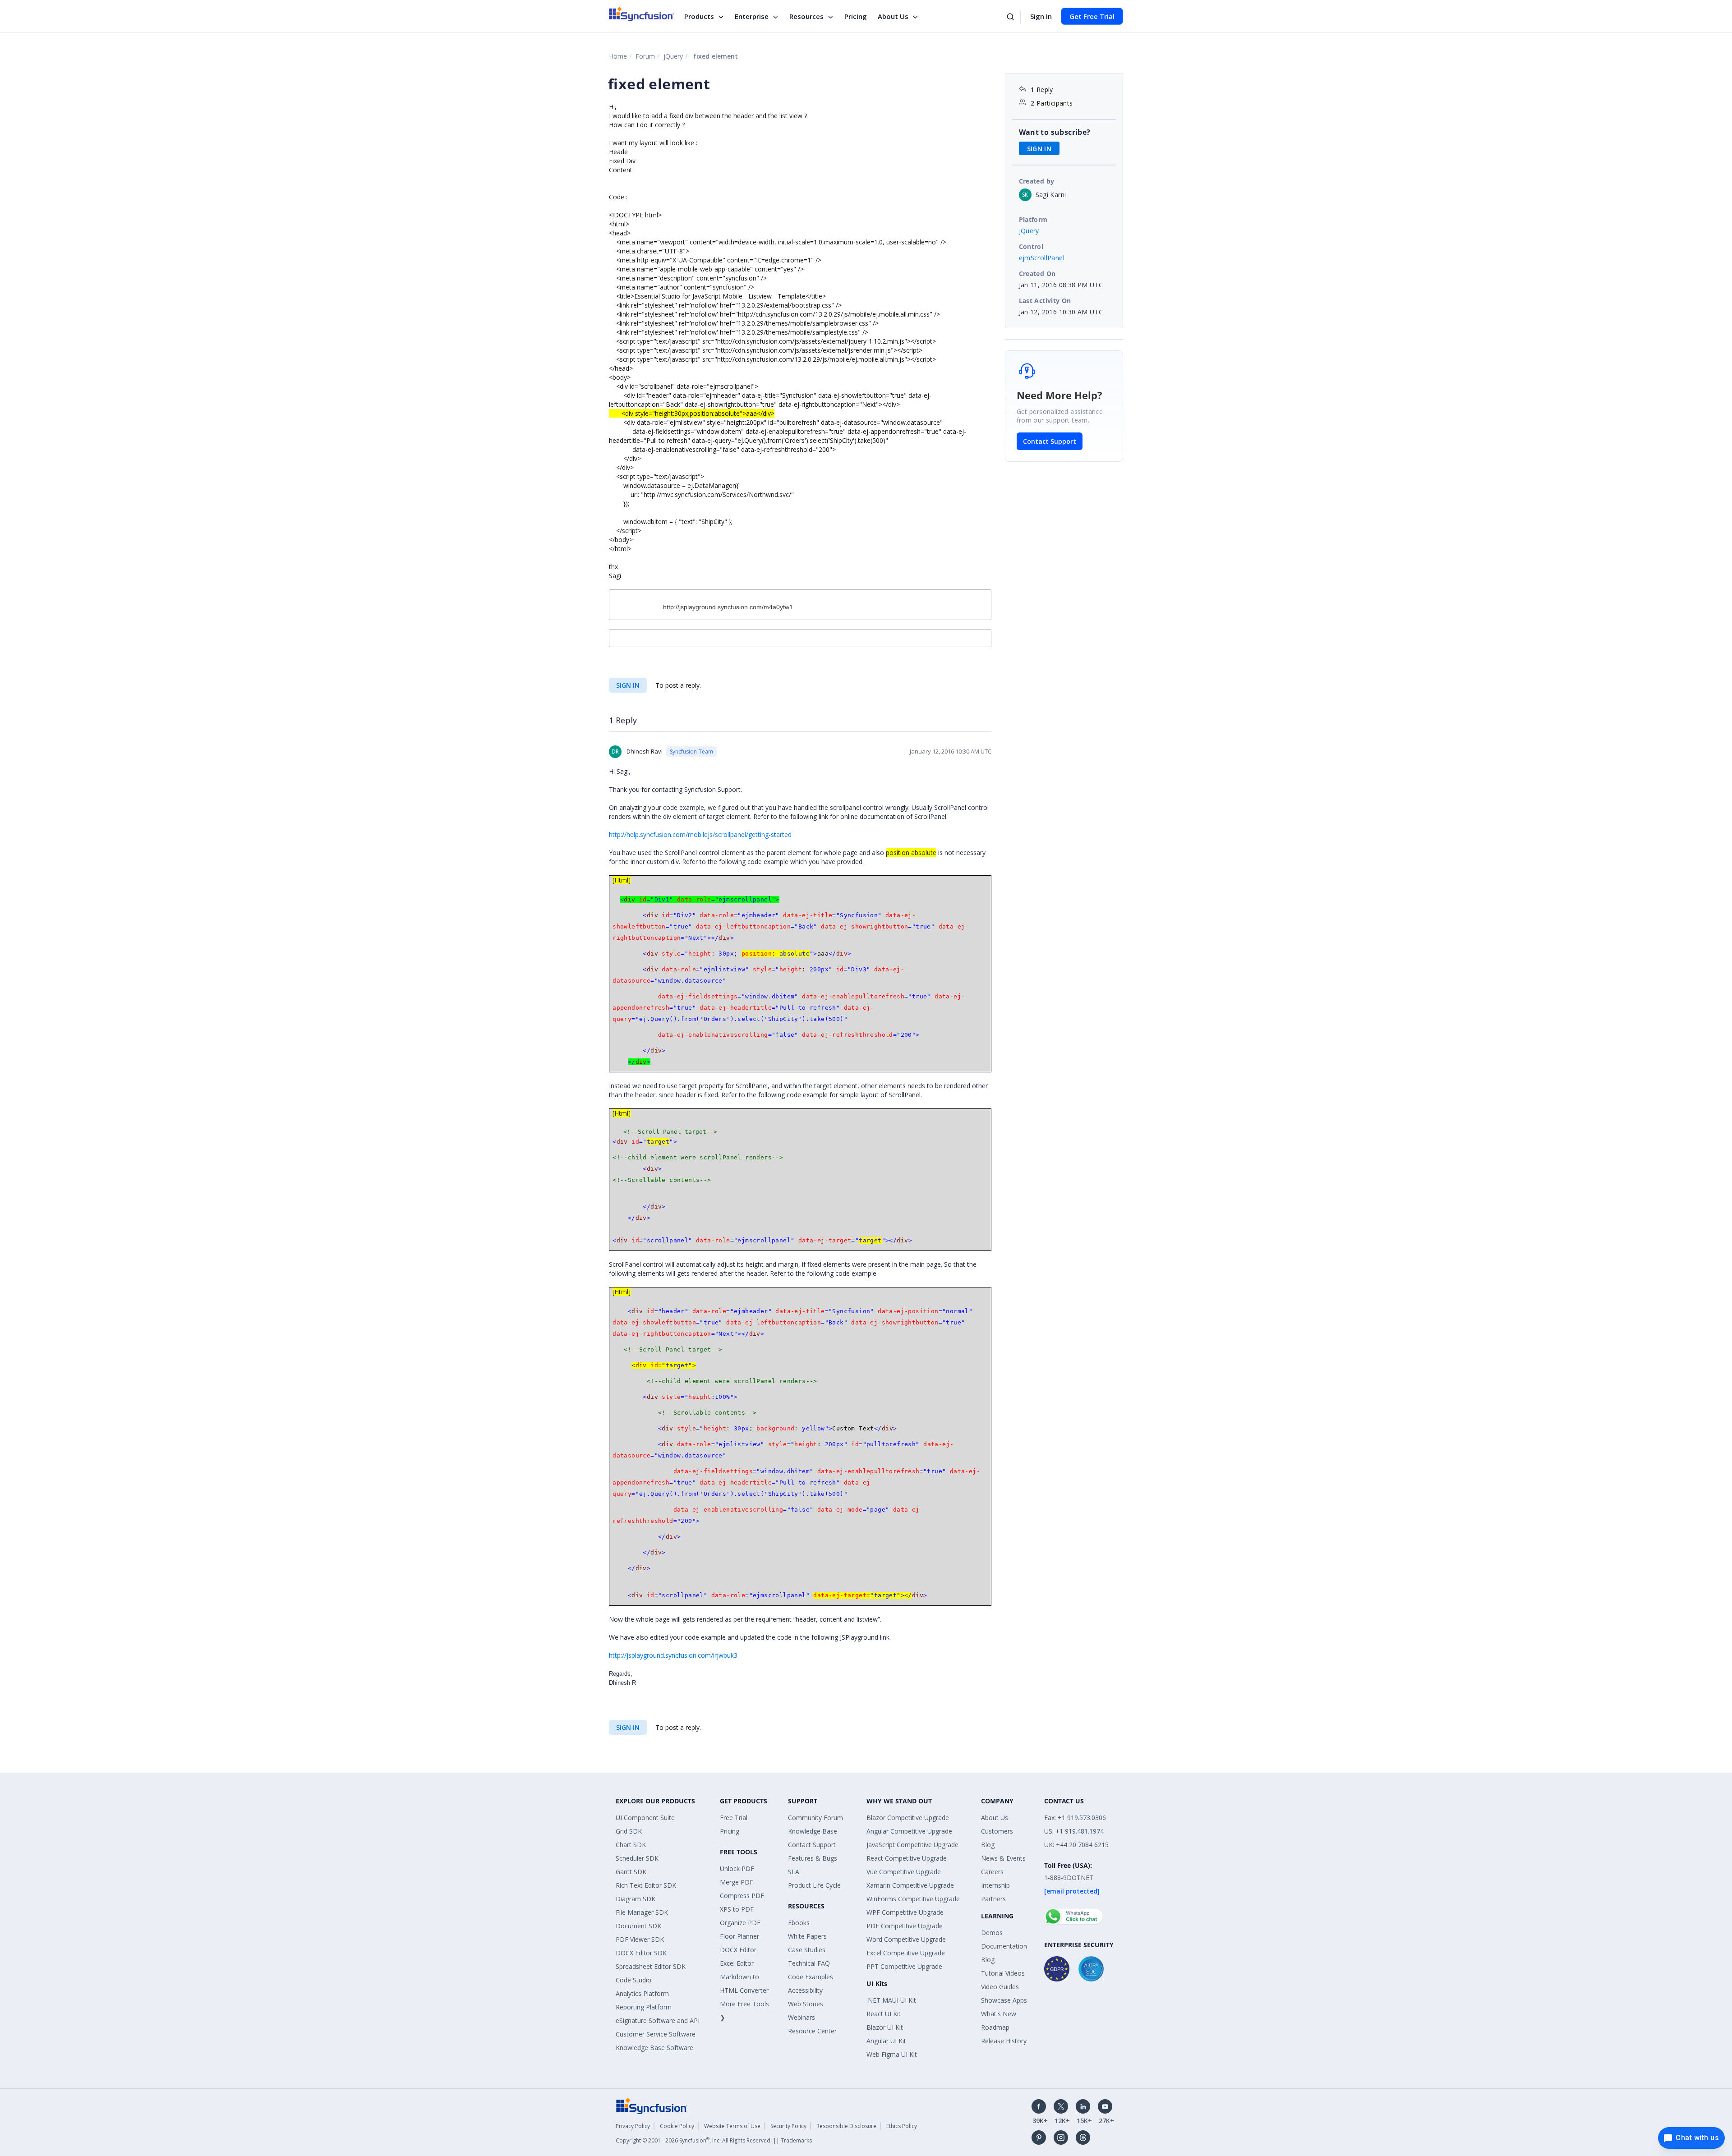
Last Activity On (1045, 301)
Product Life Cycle (814, 1885)
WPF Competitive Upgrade (905, 1912)
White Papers (807, 1936)
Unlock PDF (737, 1869)
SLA (794, 1872)
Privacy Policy (633, 2126)
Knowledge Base (813, 1831)
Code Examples (811, 1977)
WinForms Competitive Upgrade (913, 1899)
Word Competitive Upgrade (906, 1939)
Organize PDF (740, 1923)
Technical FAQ (809, 1963)
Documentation (1004, 1946)
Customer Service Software (656, 2034)
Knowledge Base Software (654, 2048)
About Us (893, 16)
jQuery (673, 56)
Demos (992, 1933)
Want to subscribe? (1055, 132)
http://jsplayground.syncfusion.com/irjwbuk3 (673, 1655)
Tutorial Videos (1003, 1973)
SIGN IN (628, 685)
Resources (806, 16)
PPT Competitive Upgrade (904, 1966)
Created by (1037, 181)
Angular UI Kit (886, 2041)
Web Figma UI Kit (892, 2054)
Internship (995, 1885)
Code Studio (633, 1980)
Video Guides (1000, 1987)
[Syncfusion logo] (642, 14)
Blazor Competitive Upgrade (908, 1818)
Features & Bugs (813, 1858)
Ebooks (799, 1923)
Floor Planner (739, 1936)
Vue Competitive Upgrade (904, 1872)
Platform (1033, 219)
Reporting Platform (644, 2007)
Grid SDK (629, 1831)
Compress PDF (742, 1896)
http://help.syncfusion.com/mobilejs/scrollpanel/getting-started (700, 834)
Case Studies (807, 1950)
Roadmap (995, 2027)
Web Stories (806, 2004)
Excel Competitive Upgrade (906, 1953)
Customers (997, 1831)
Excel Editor (737, 1963)
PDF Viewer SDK (640, 1939)
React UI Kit (884, 2014)
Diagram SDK (636, 1899)
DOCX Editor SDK (641, 1953)
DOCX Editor (738, 1950)
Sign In (1041, 16)
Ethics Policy (902, 2126)
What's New (999, 2014)
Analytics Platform (642, 1993)
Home (618, 56)
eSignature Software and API (658, 2020)
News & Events (1003, 1858)
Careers (992, 1872)
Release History (1004, 2041)
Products (699, 16)
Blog (988, 1845)
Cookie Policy (677, 2126)
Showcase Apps (1004, 2000)
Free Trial (734, 1818)
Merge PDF (737, 1882)
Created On (1037, 274)
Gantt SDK (631, 1872)
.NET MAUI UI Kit (891, 2000)
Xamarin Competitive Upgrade (910, 1885)
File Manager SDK (642, 1912)
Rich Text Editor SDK (646, 1885)
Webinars (802, 2017)
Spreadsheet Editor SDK (651, 1966)
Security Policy (788, 2126)
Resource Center (812, 2031)
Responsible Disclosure (846, 2126)
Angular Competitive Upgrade (909, 1831)
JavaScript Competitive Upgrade (912, 1845)
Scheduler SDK (637, 1858)
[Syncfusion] (652, 2105)
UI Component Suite (645, 1818)
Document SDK (638, 1926)
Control (1031, 246)
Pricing (856, 16)
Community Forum (815, 1818)
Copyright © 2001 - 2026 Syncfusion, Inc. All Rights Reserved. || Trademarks (714, 2140)
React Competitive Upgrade (907, 1858)
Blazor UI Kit (885, 2027)
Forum (645, 56)
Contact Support (1050, 441)
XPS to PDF (737, 1909)
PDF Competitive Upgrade (905, 1926)
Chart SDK (631, 1845)
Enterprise (752, 16)
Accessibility (805, 1990)
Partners (993, 1899)
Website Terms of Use (732, 2126)
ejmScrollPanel (1042, 258)
